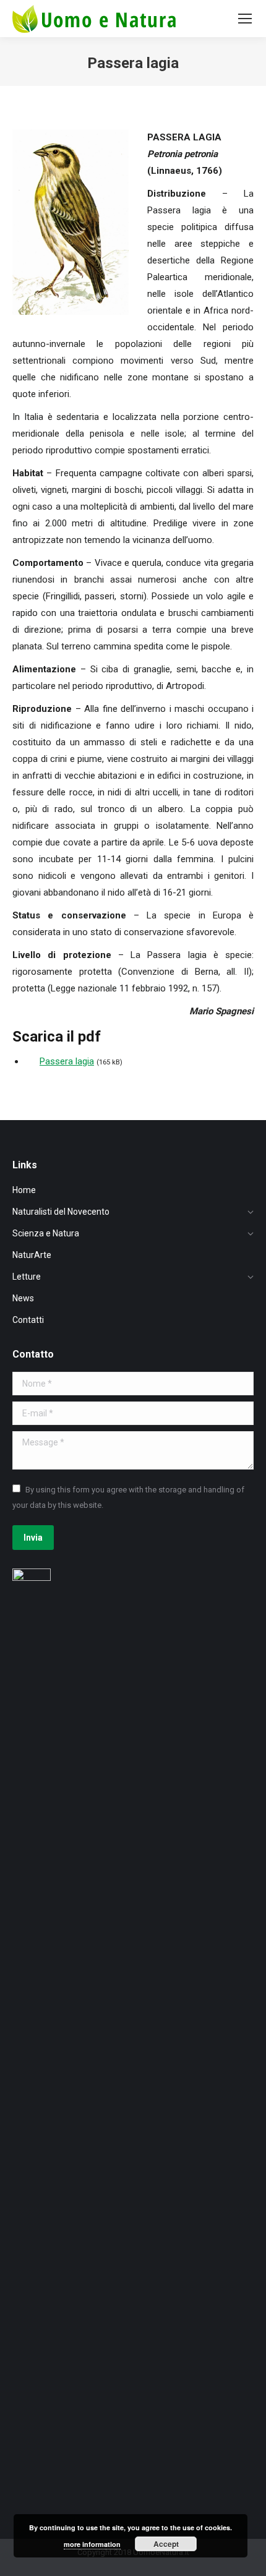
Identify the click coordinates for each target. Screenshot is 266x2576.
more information (92, 2544)
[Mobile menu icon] (245, 19)
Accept (166, 2544)
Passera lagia (67, 1061)
